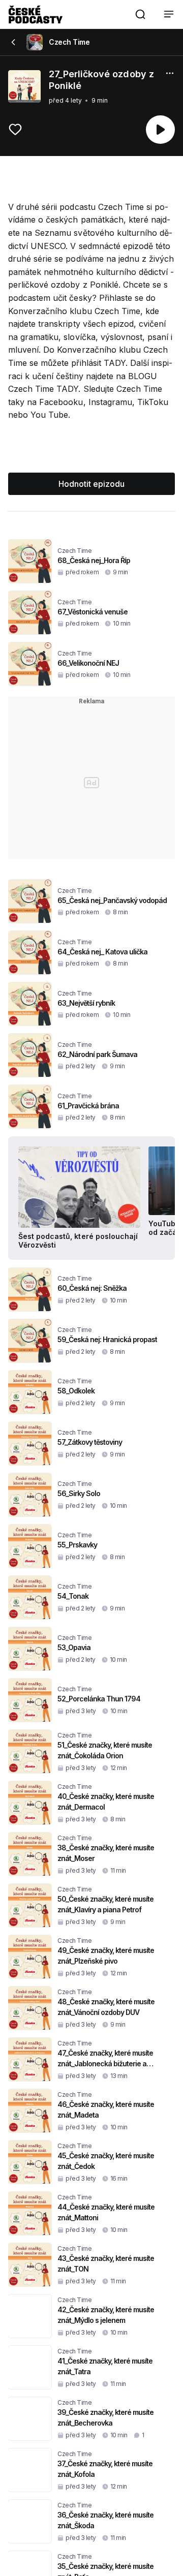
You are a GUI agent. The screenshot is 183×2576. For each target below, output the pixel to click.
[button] (140, 14)
